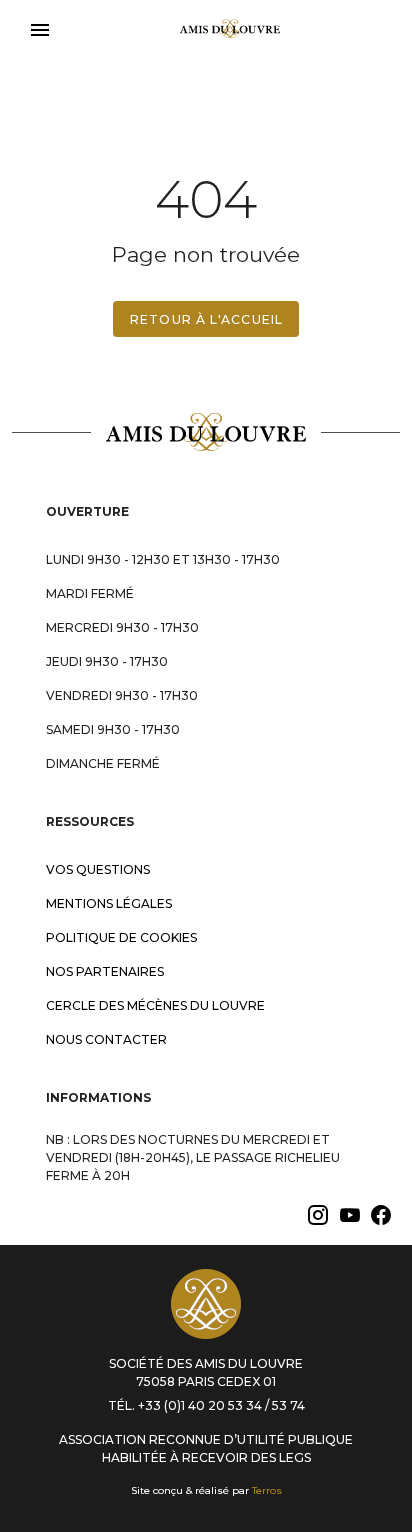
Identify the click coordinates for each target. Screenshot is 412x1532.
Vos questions (98, 869)
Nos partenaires (105, 971)
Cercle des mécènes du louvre (155, 1005)
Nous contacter (106, 1039)
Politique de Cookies (121, 937)
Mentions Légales (109, 903)
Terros (267, 1490)
